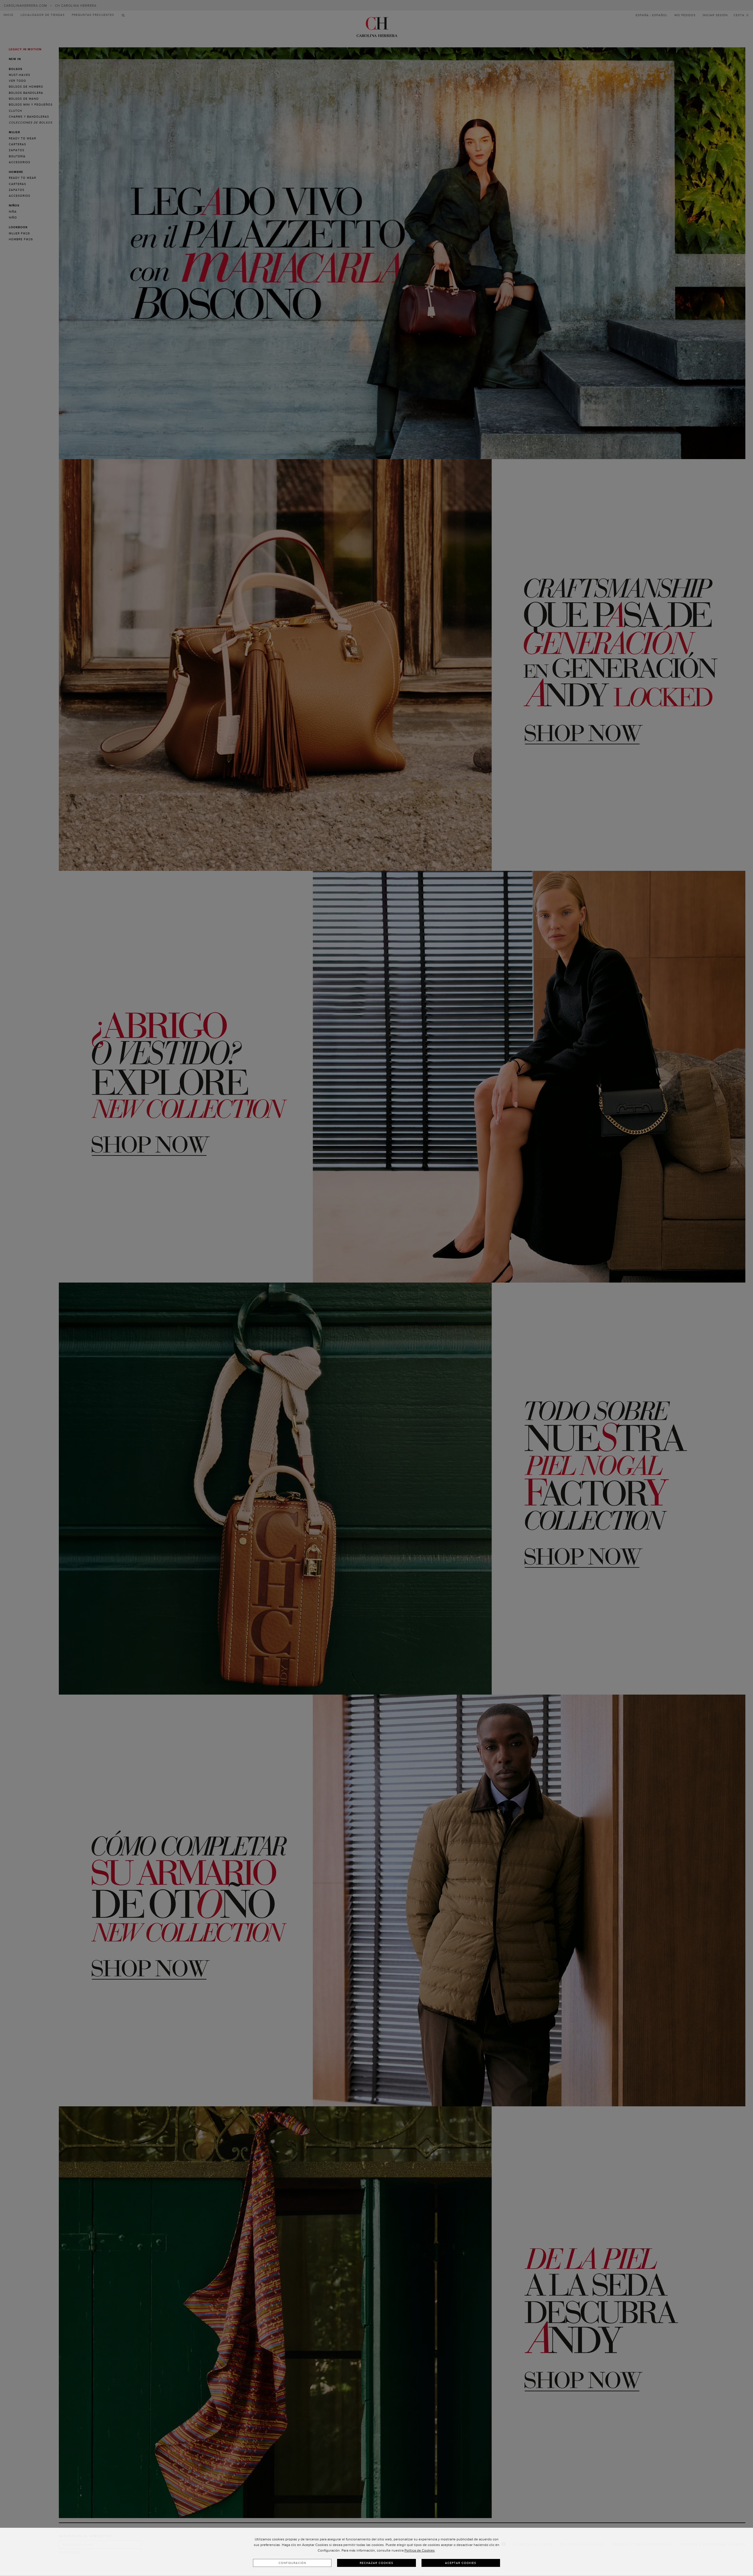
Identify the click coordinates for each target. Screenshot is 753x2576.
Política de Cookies (420, 2550)
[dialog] (376, 2552)
